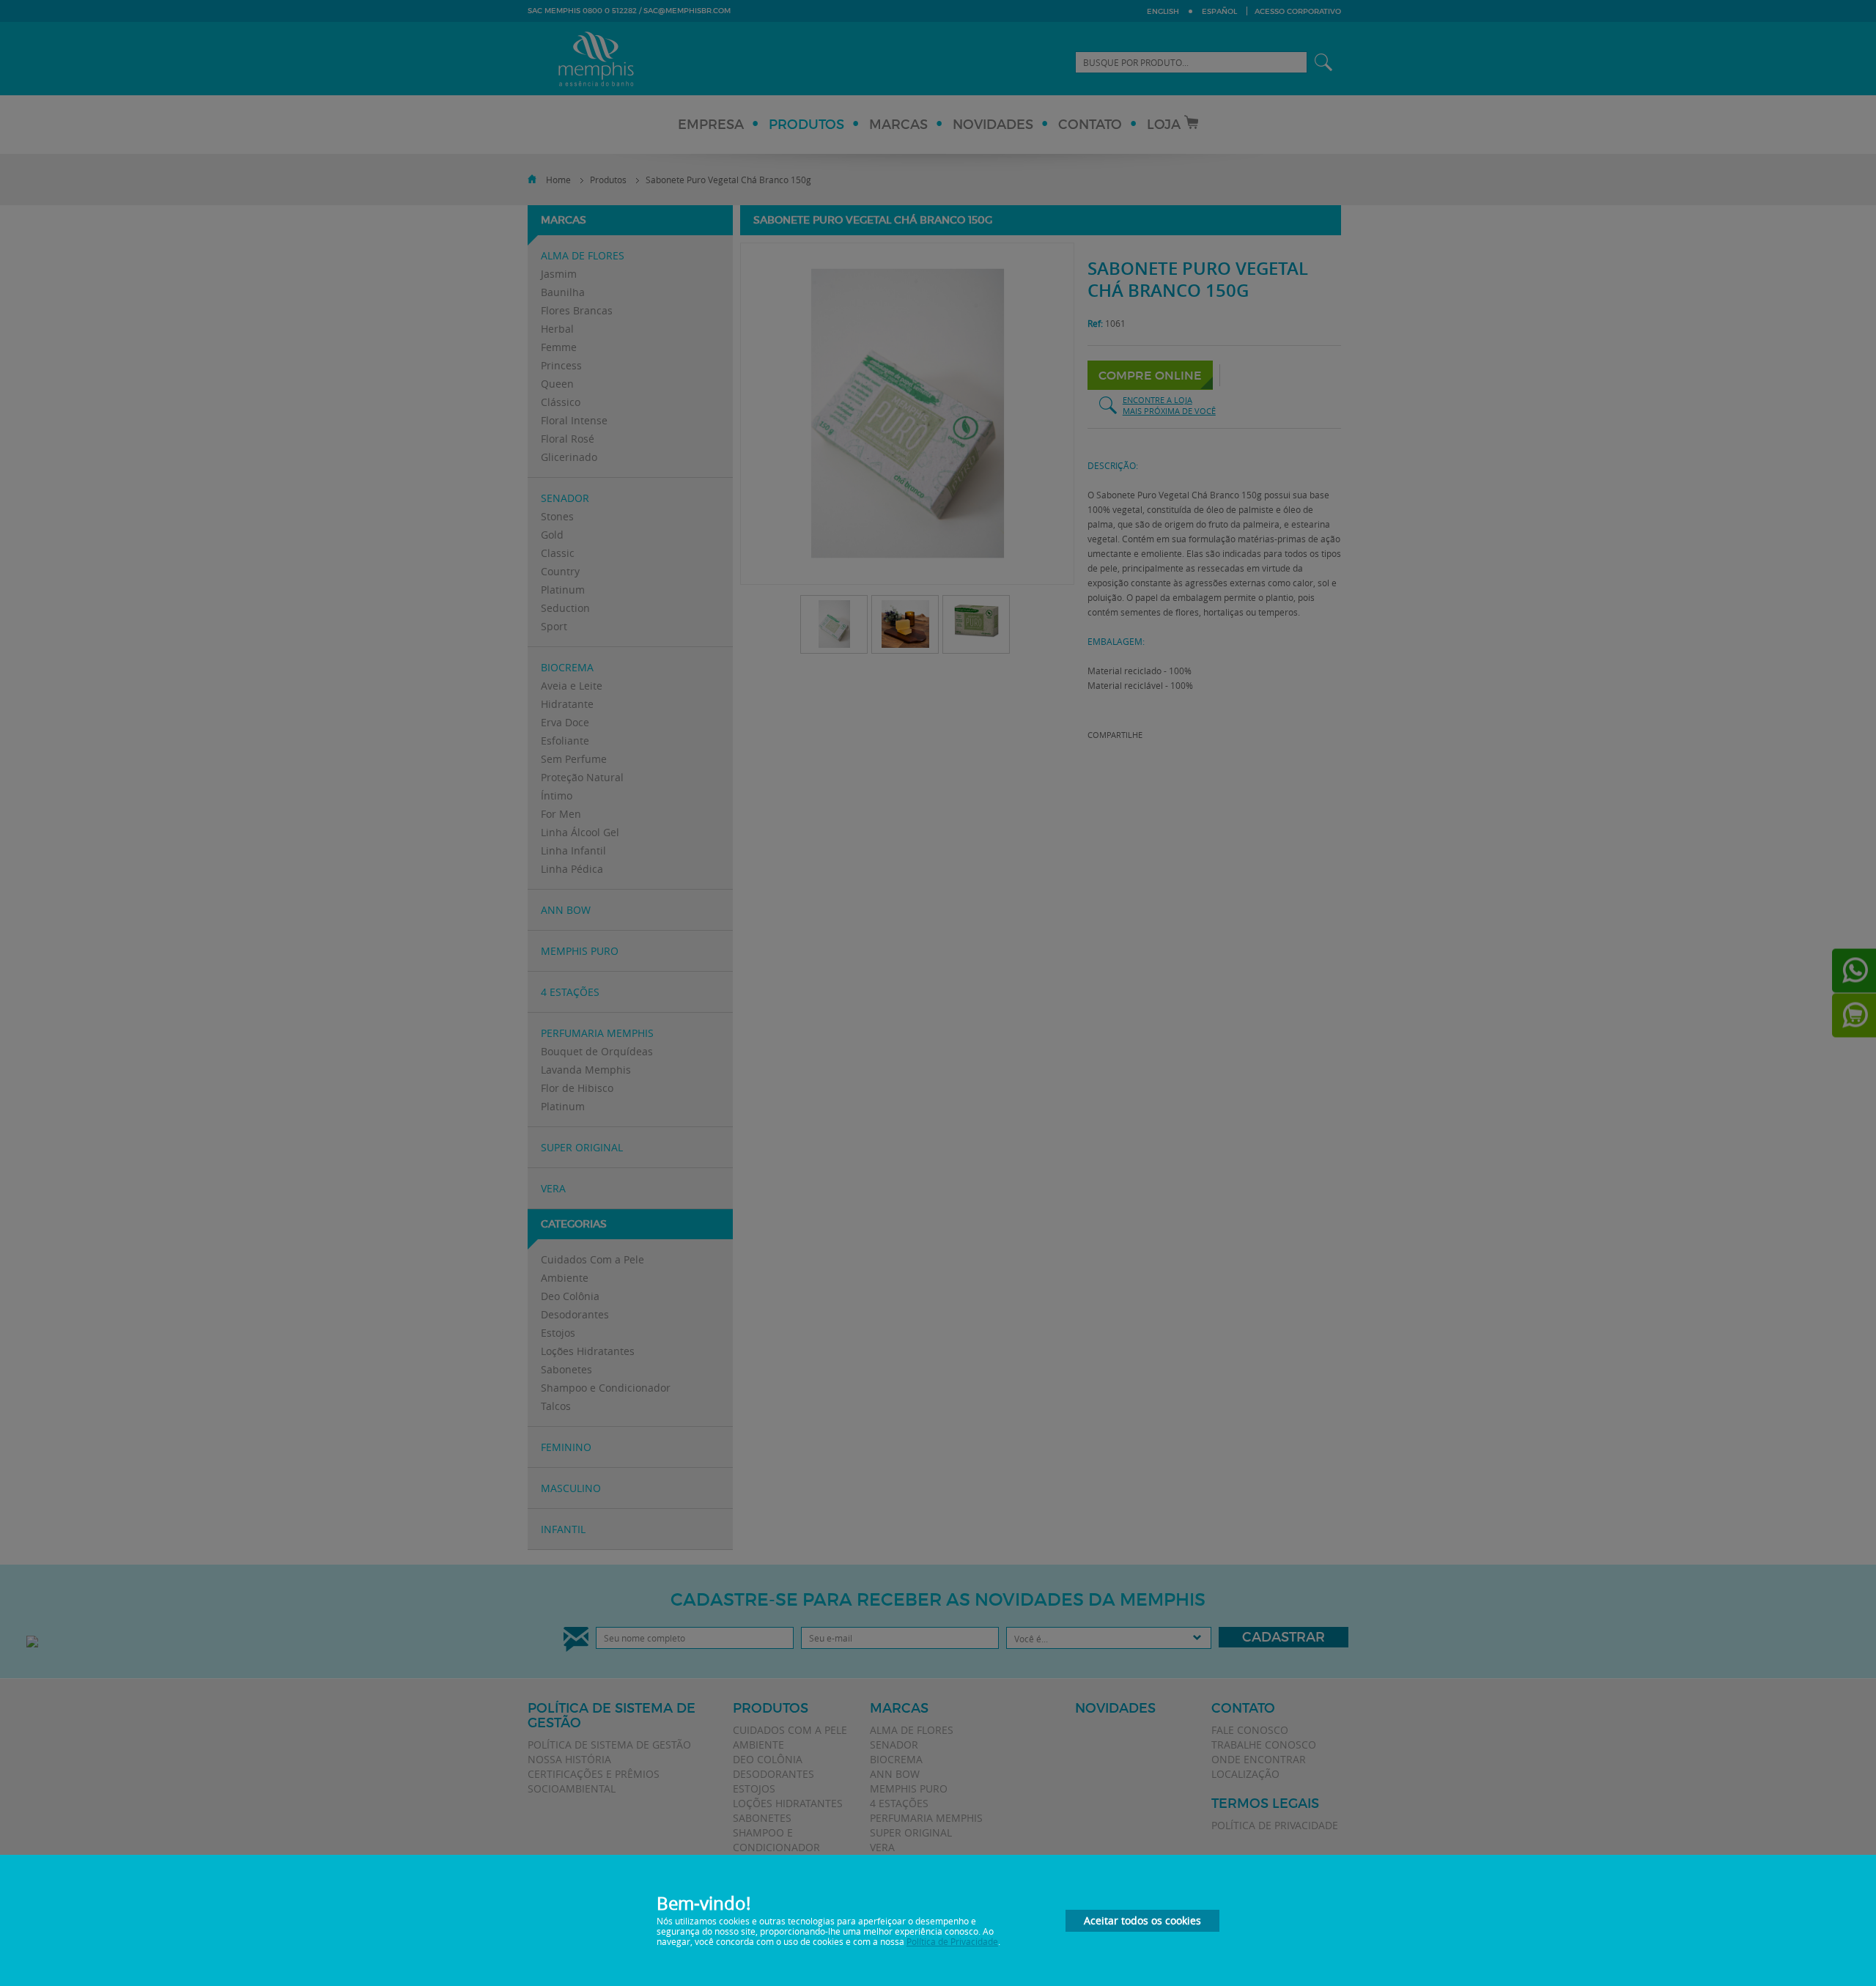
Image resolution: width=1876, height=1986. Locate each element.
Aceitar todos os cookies (1142, 1920)
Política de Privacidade (952, 1941)
